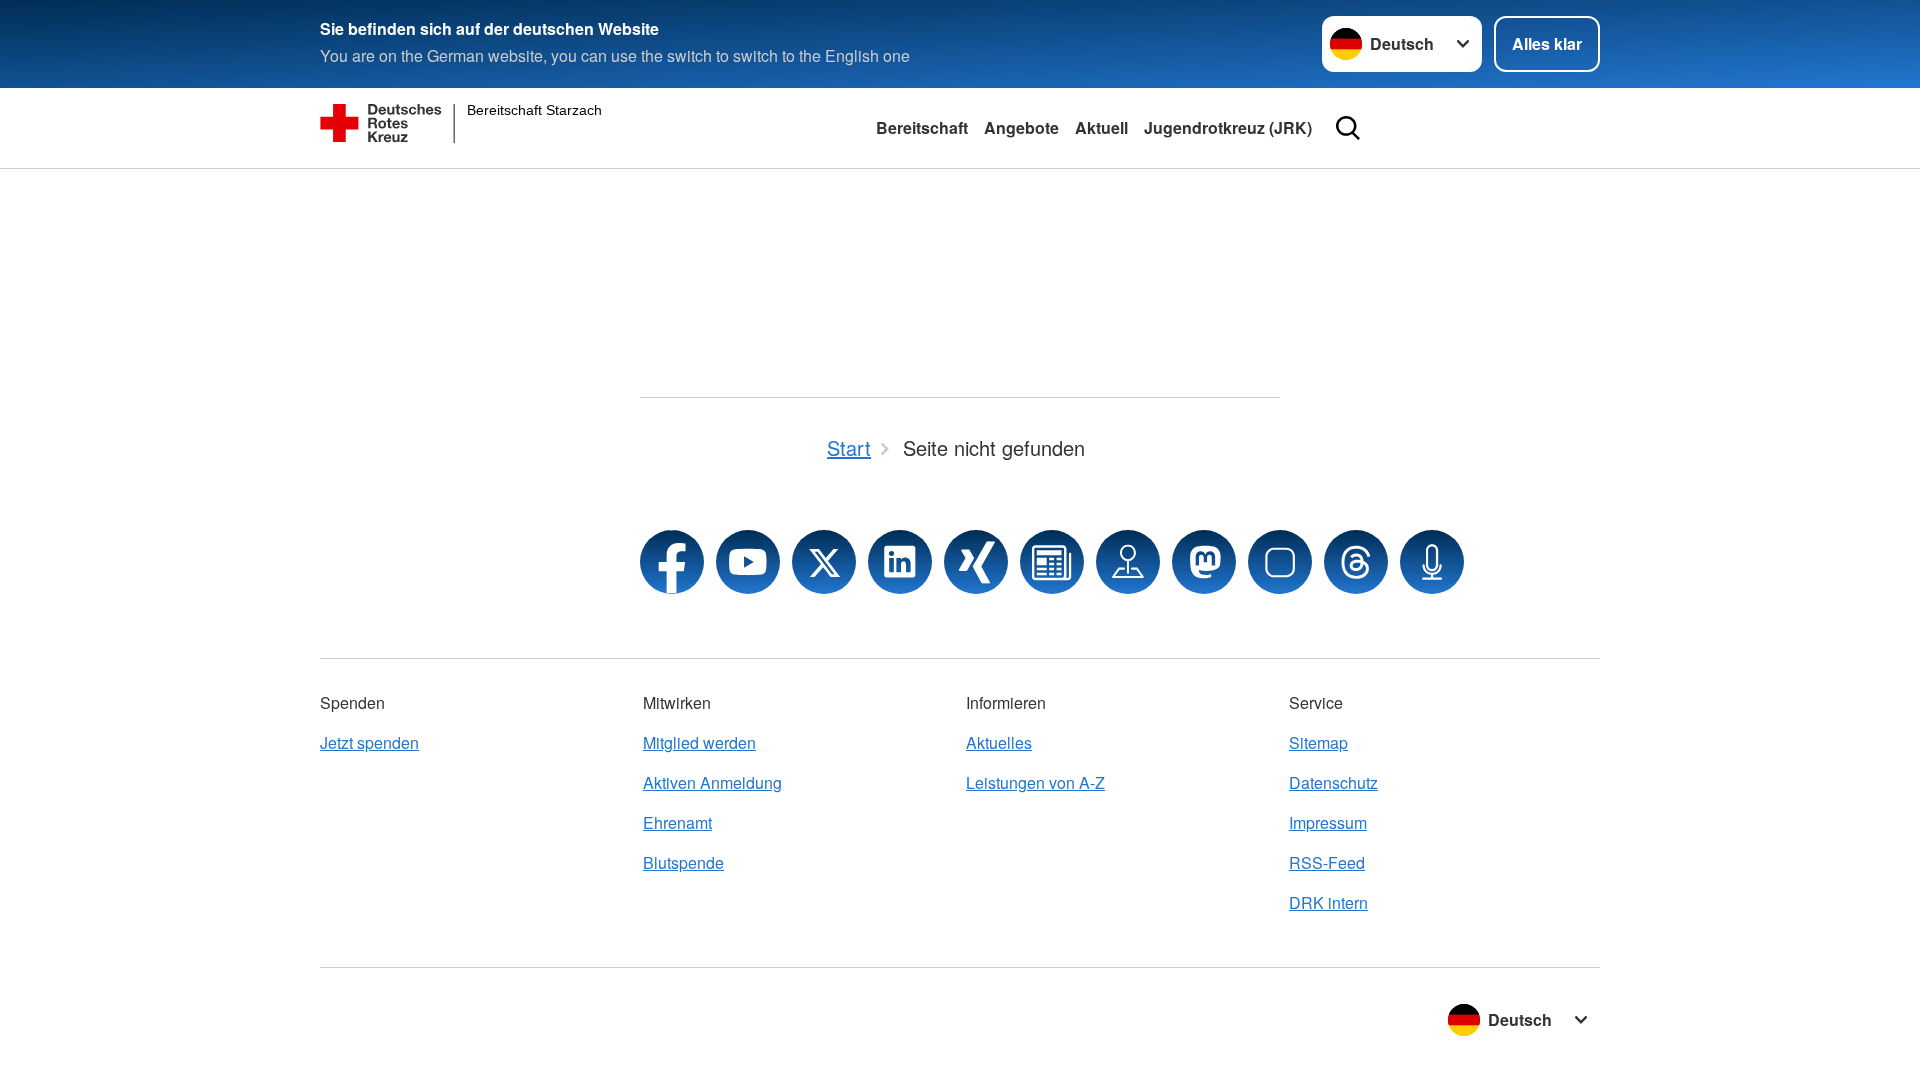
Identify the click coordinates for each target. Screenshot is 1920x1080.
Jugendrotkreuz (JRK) (1228, 127)
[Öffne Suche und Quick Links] (1348, 128)
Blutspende (683, 862)
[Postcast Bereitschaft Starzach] (1432, 562)
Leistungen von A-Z (1035, 782)
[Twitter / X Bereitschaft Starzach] (824, 562)
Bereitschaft (922, 127)
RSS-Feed (1327, 862)
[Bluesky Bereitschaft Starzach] (1280, 562)
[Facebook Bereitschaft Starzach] (672, 562)
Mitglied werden (699, 742)
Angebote (1021, 127)
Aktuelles (999, 742)
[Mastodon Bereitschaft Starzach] (1204, 562)
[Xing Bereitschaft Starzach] (976, 562)
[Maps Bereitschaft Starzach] (1128, 562)
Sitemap (1318, 742)
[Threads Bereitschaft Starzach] (1356, 562)
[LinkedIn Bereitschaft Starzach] (900, 562)
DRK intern (1328, 902)
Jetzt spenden (369, 742)
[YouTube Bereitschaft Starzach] (748, 562)
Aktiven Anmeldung (712, 782)
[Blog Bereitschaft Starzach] (1052, 562)
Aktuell (1101, 127)
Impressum (1328, 822)
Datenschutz (1333, 782)
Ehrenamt (677, 822)
